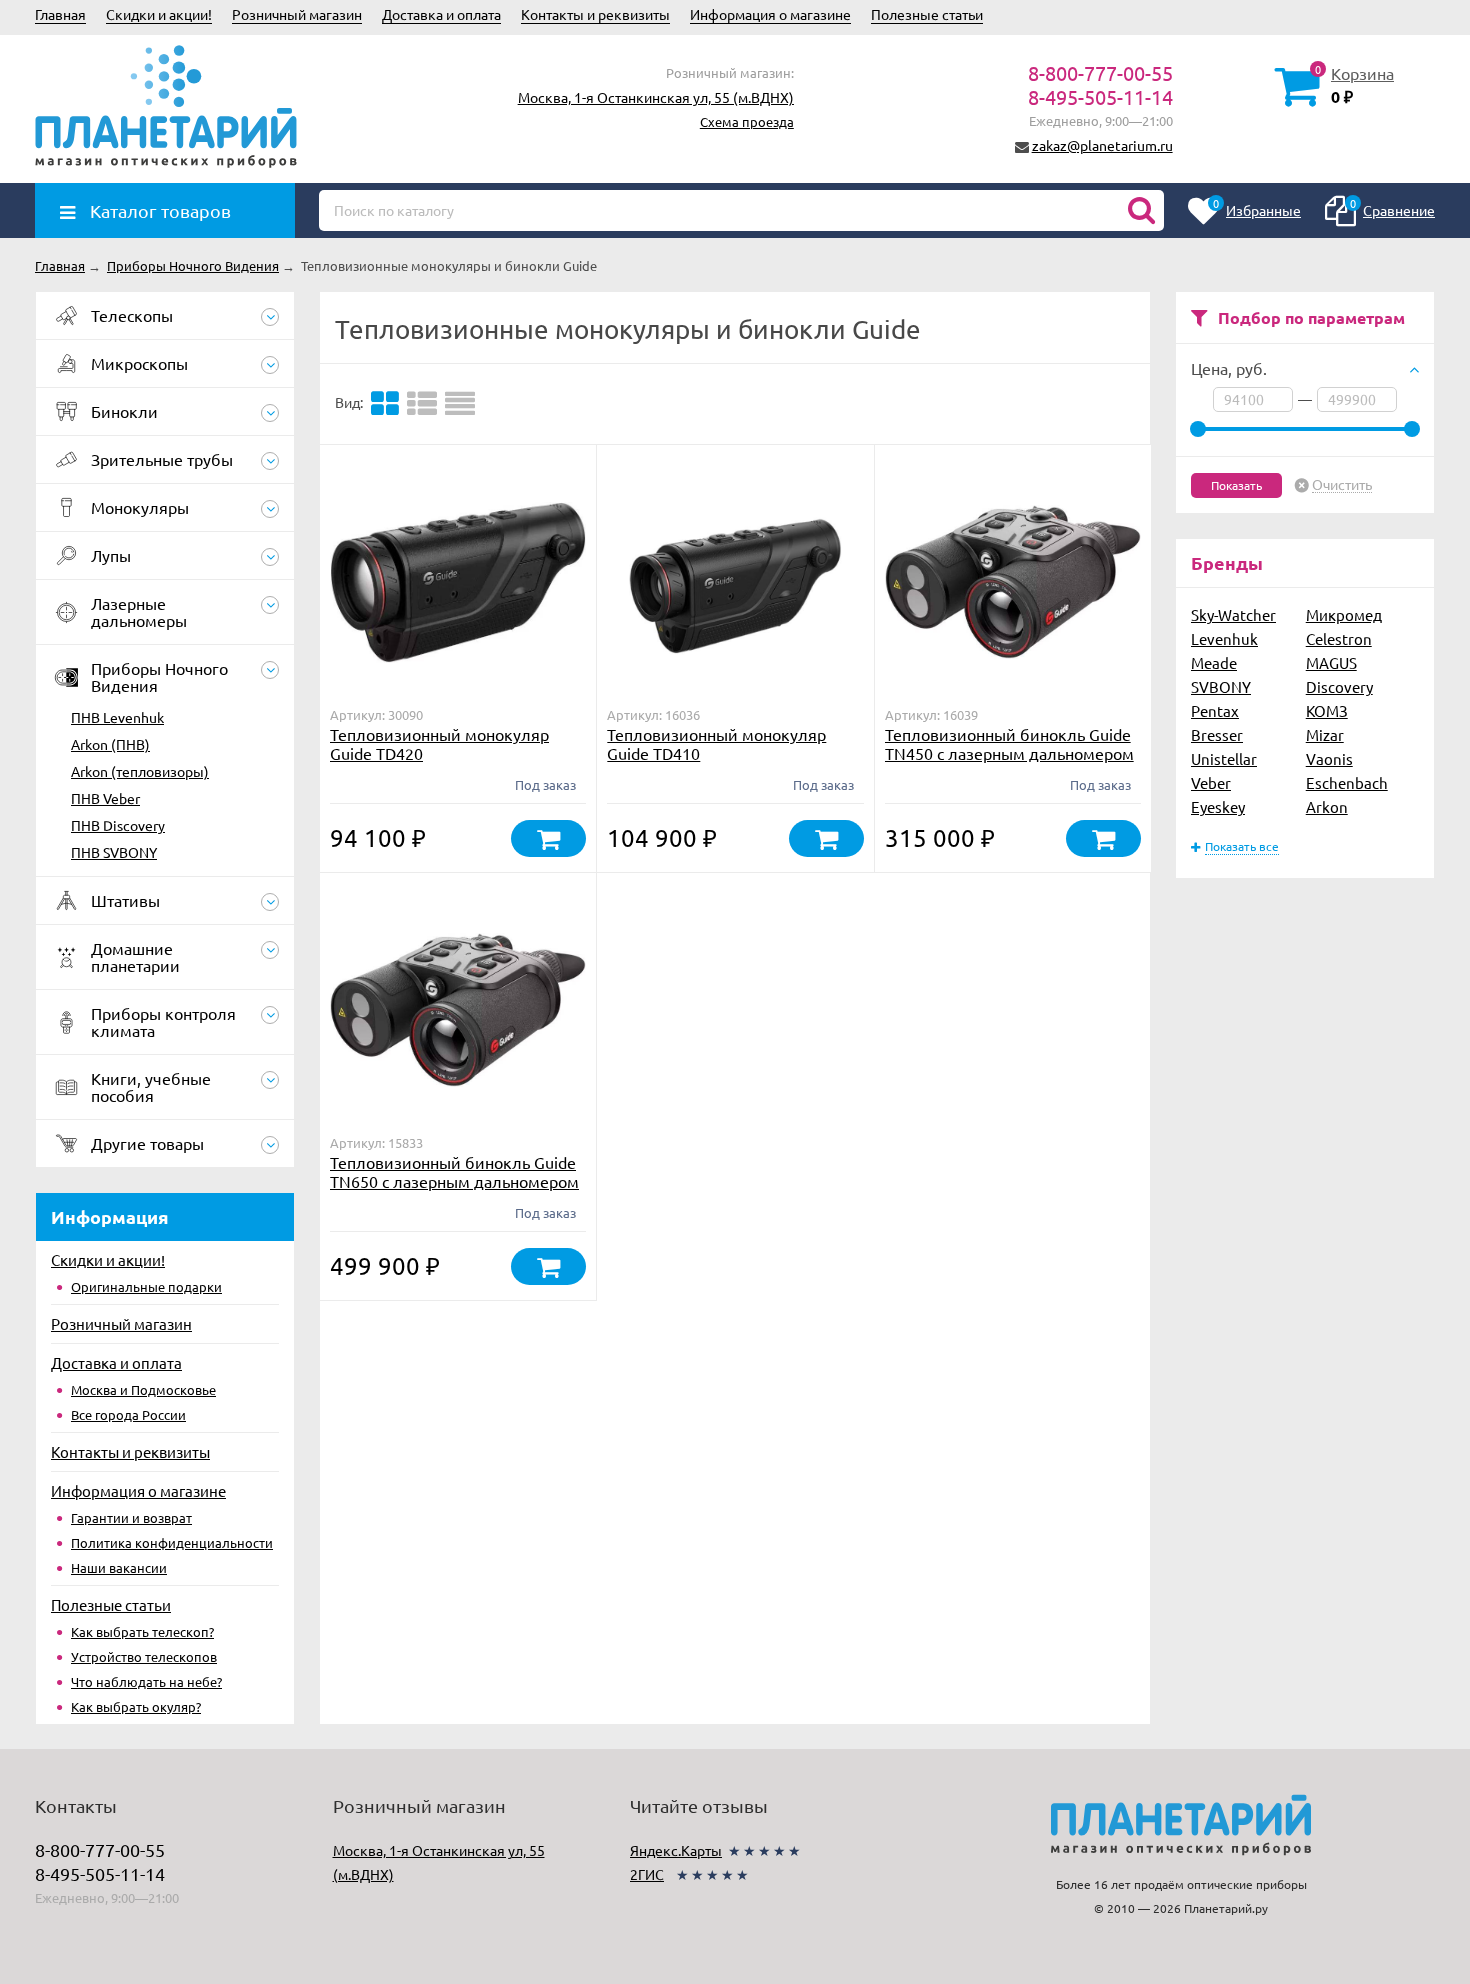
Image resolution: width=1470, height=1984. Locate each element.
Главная (60, 14)
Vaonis (1329, 758)
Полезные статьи (927, 14)
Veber (1211, 782)
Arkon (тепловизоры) (140, 771)
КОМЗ (1327, 710)
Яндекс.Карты (676, 1850)
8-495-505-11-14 (1100, 96)
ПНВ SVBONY (114, 852)
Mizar (1325, 734)
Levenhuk (1224, 638)
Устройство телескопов (144, 1656)
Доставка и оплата (441, 14)
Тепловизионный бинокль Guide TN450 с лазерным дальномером (1009, 743)
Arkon (1327, 806)
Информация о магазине (770, 14)
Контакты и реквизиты (595, 14)
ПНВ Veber (105, 798)
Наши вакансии (119, 1567)
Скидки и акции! (159, 14)
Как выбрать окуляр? (136, 1706)
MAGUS (1331, 662)
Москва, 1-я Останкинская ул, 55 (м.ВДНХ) (656, 97)
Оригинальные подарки (146, 1286)
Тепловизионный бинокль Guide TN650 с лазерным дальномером (454, 1171)
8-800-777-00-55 (1100, 72)
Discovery (1339, 686)
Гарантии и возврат (131, 1517)
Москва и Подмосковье (143, 1389)
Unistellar (1224, 758)
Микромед (1344, 614)
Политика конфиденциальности (172, 1542)
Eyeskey (1218, 806)
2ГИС (647, 1874)
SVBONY (1221, 686)
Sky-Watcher (1233, 614)
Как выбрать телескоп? (142, 1631)
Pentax (1215, 710)
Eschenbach (1347, 782)
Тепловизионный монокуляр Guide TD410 (716, 743)
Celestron (1339, 638)
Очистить (1342, 485)
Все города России (128, 1414)
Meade (1214, 662)
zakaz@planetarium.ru (1102, 145)
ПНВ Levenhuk (117, 717)
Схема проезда (747, 121)
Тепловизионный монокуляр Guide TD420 (439, 743)
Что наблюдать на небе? (146, 1681)
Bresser (1217, 734)
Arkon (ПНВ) (110, 744)
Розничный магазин (297, 14)
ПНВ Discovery (118, 825)
